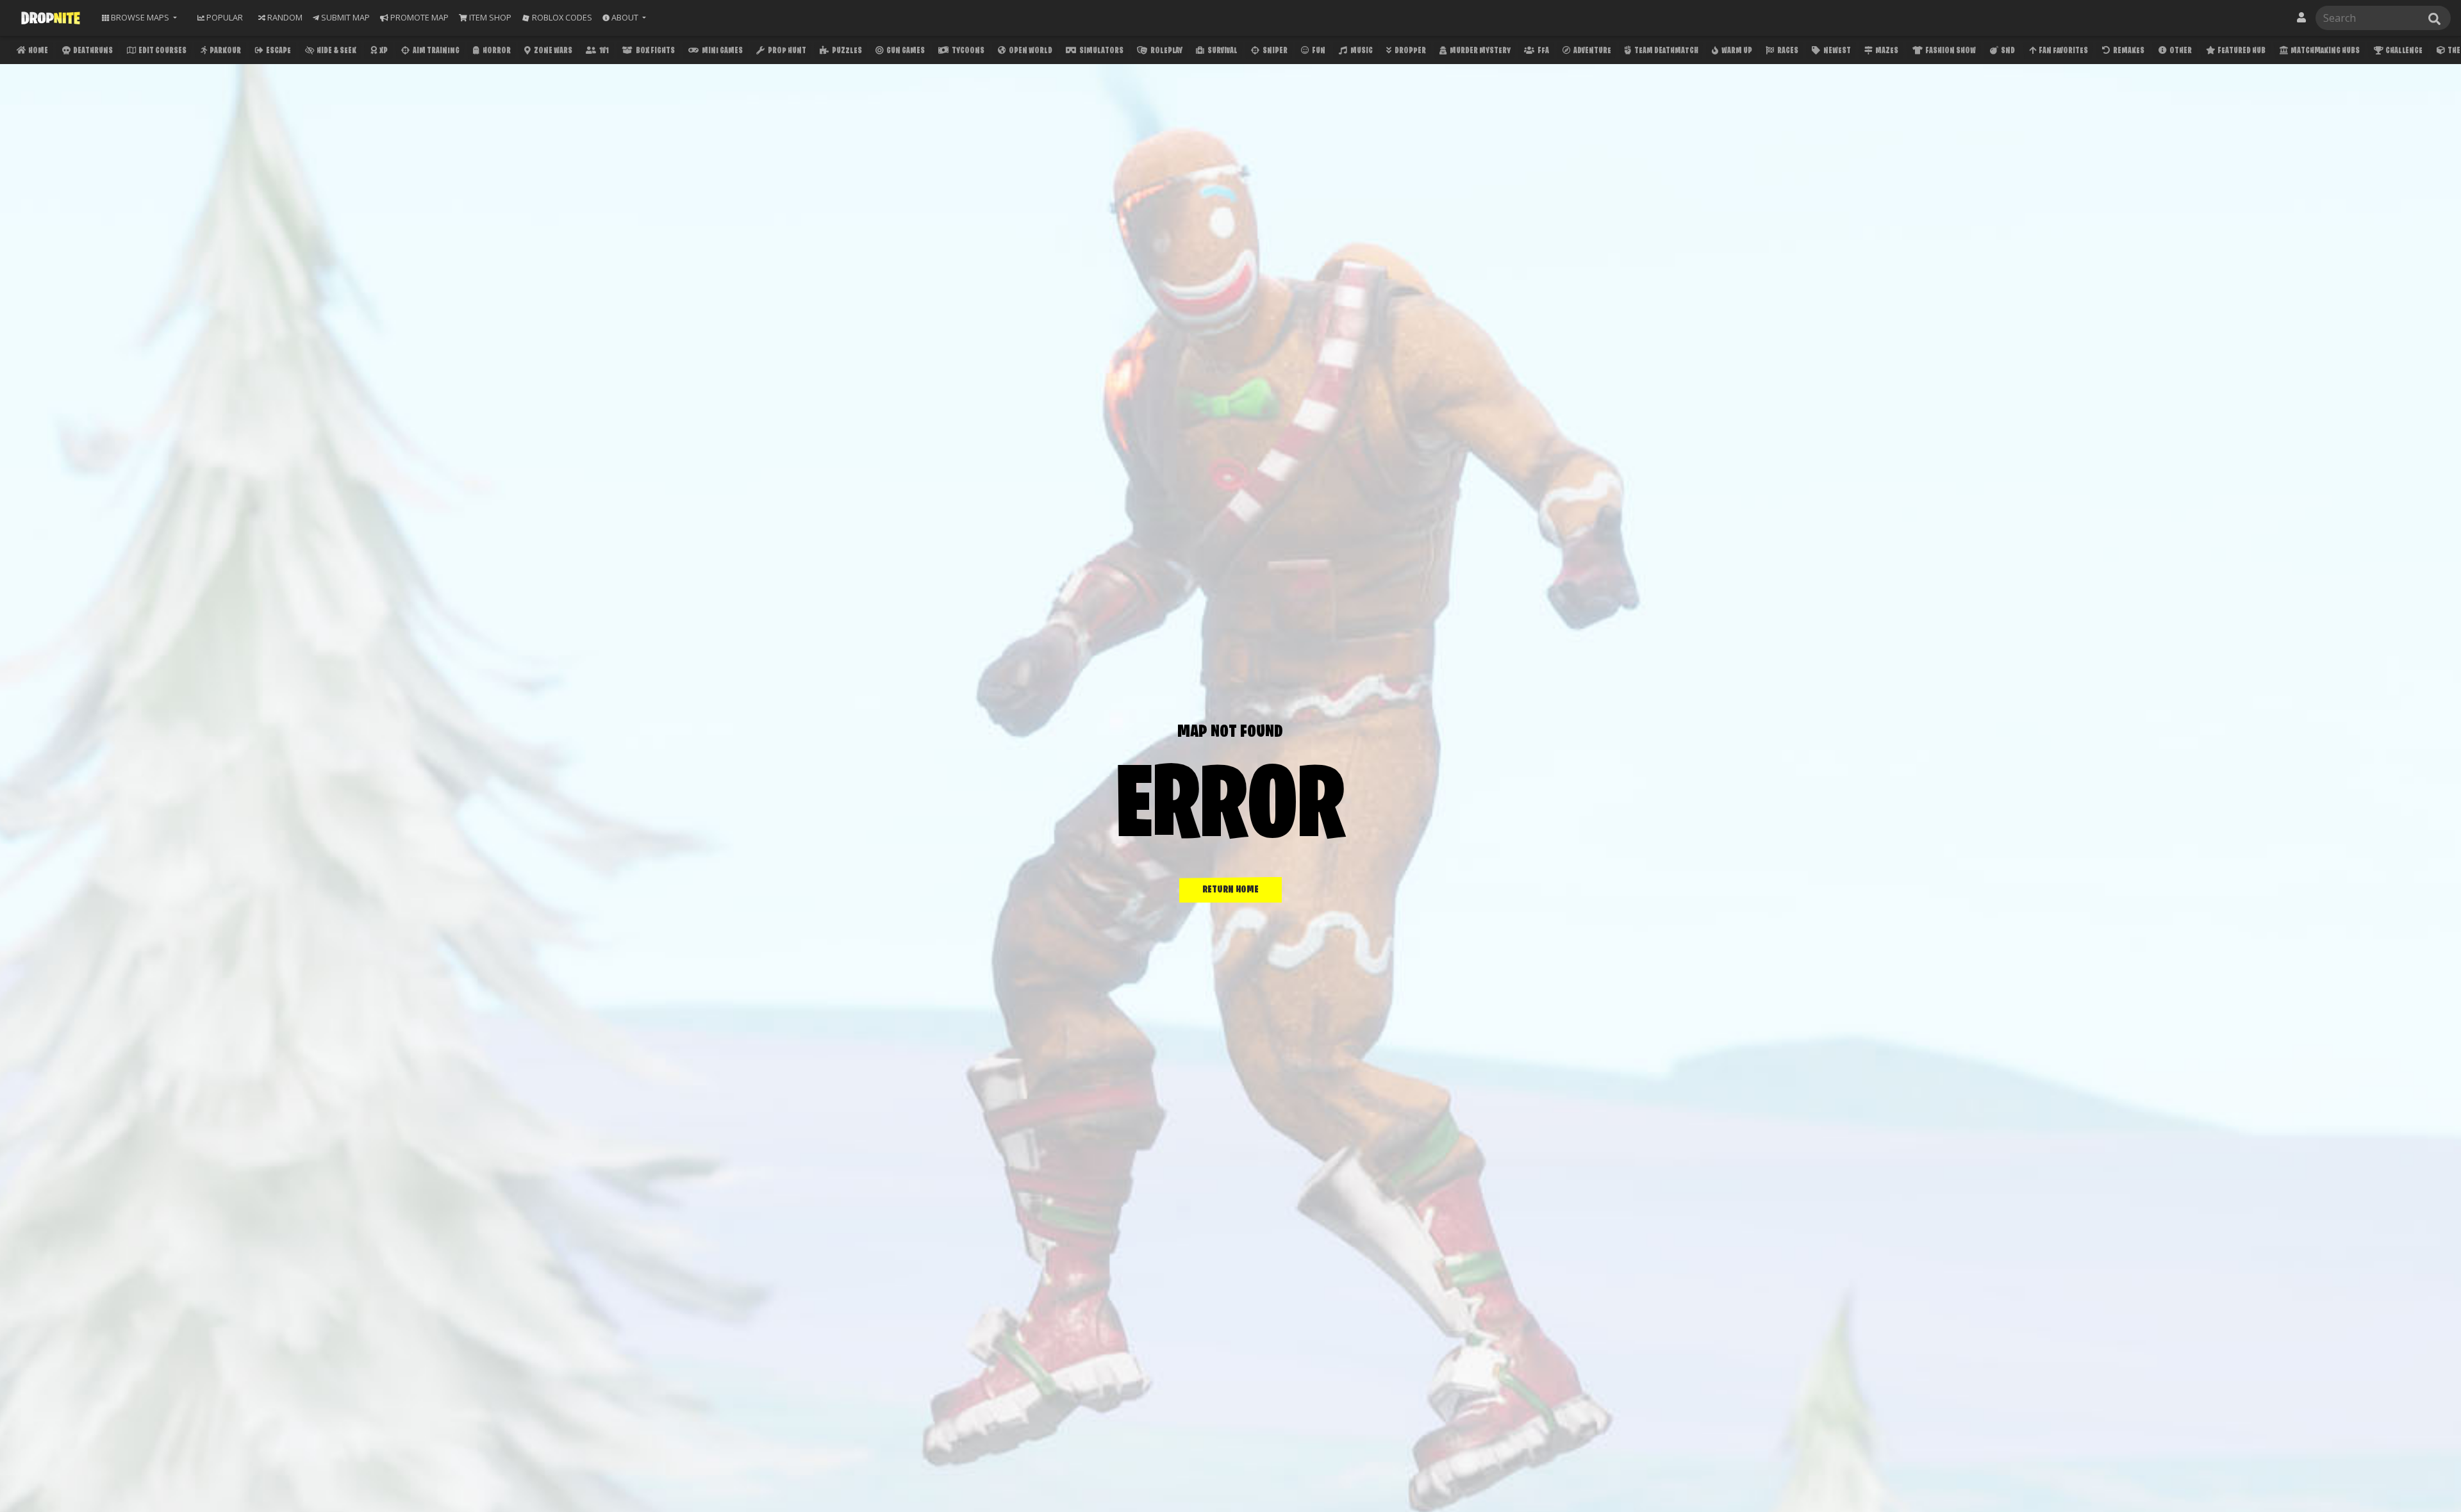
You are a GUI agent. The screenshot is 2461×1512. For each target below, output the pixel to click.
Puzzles (846, 51)
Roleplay (1166, 51)
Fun (1318, 51)
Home (37, 51)
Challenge (2403, 51)
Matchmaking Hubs (2324, 51)
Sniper (1274, 51)
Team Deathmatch (1666, 51)
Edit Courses (162, 51)
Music (1361, 51)
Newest (1836, 51)
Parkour (225, 51)
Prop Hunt (786, 51)
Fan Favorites (2063, 51)
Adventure (1592, 51)
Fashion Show (1950, 51)
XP (383, 51)
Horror (496, 51)
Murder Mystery (1479, 51)
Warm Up (1736, 51)
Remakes (2128, 51)
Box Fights (655, 51)
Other (2180, 51)
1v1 (603, 51)
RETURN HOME (1230, 890)
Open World (1030, 51)
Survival (1222, 51)
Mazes (1886, 51)
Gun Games (905, 51)
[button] (624, 18)
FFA (1543, 51)
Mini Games (722, 51)
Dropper (1410, 51)
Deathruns (92, 51)
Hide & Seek (336, 51)
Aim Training (435, 51)
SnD (2007, 51)
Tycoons (967, 51)
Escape (278, 51)
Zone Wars (552, 51)
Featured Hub (2241, 51)
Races (1787, 51)
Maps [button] (140, 17)
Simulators (1101, 51)
